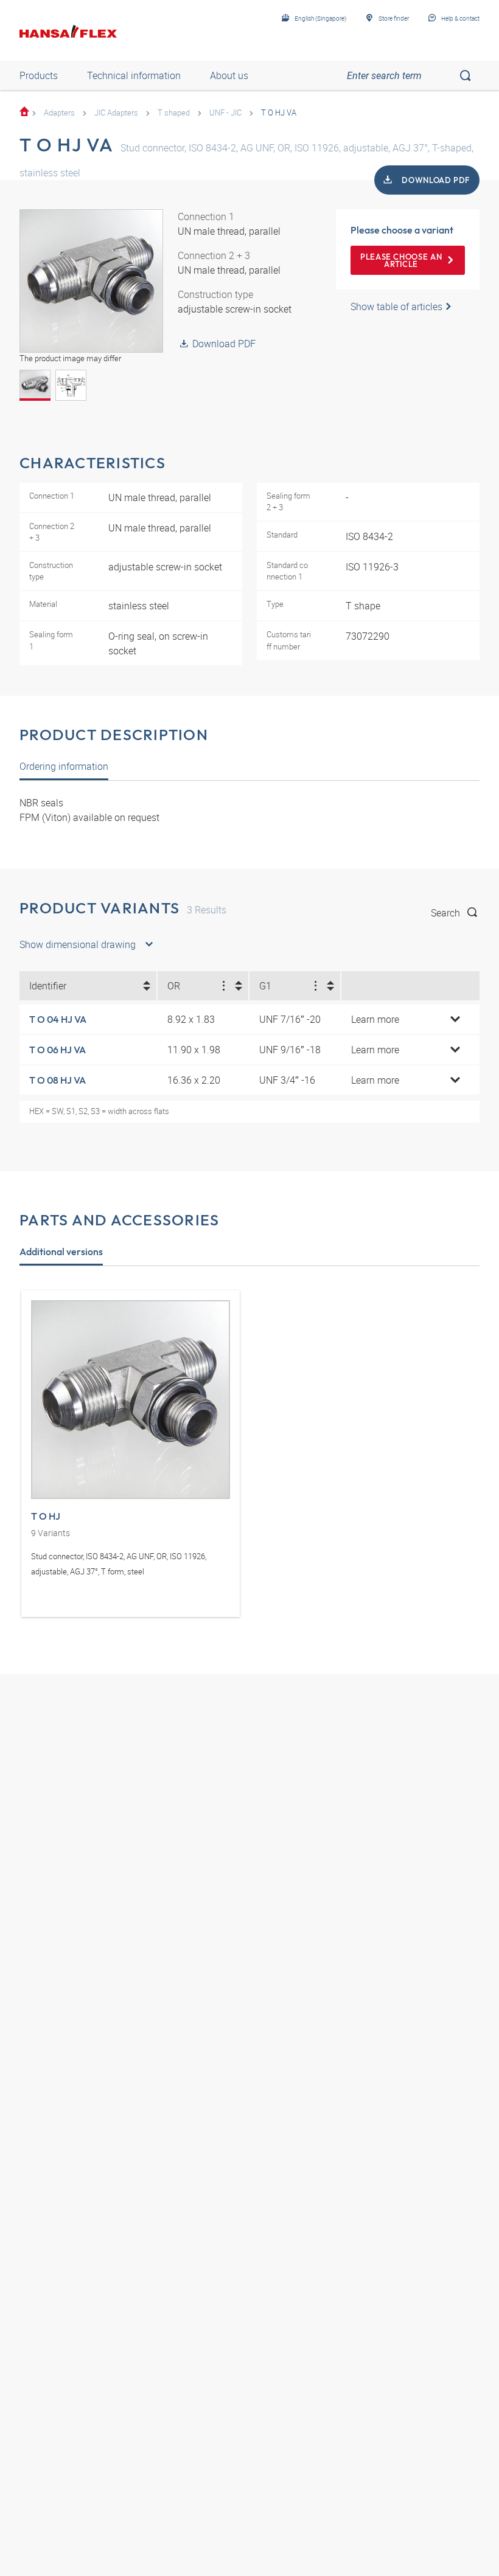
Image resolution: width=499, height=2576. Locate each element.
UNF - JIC (225, 113)
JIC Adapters (116, 113)
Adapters (59, 113)
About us (229, 75)
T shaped (174, 113)
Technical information (134, 75)
